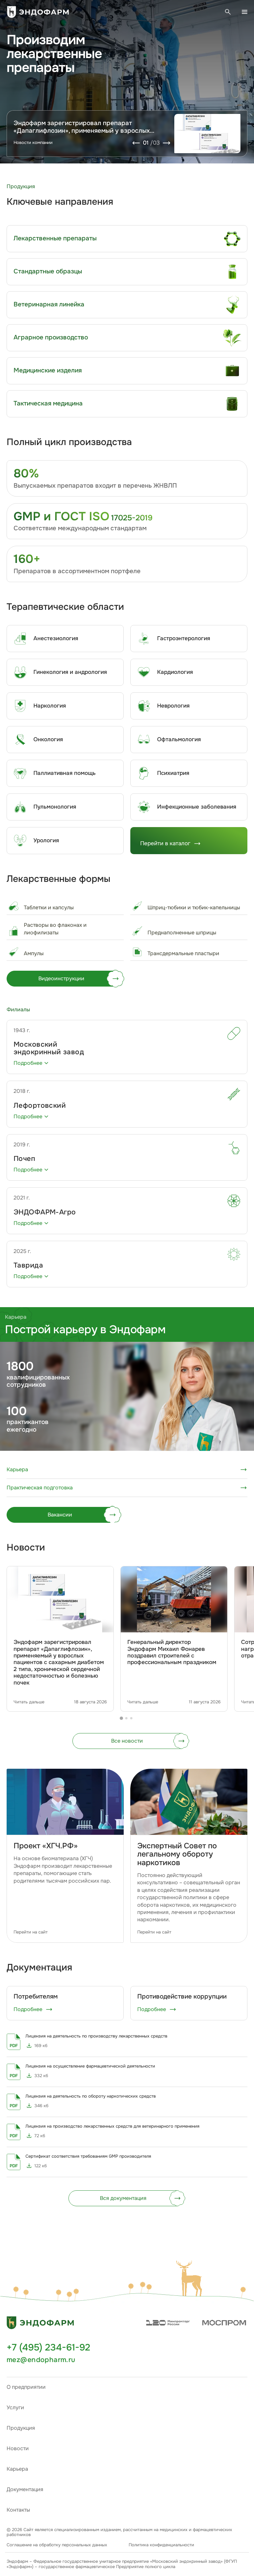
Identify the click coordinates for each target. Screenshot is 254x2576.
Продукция (21, 2428)
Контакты (18, 2510)
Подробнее (28, 2009)
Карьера (17, 2469)
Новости (18, 2448)
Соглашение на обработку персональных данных (57, 2545)
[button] (190, 2279)
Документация (25, 2489)
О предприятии (26, 2387)
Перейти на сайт (31, 1932)
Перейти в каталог (165, 843)
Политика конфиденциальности (161, 2545)
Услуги (15, 2407)
